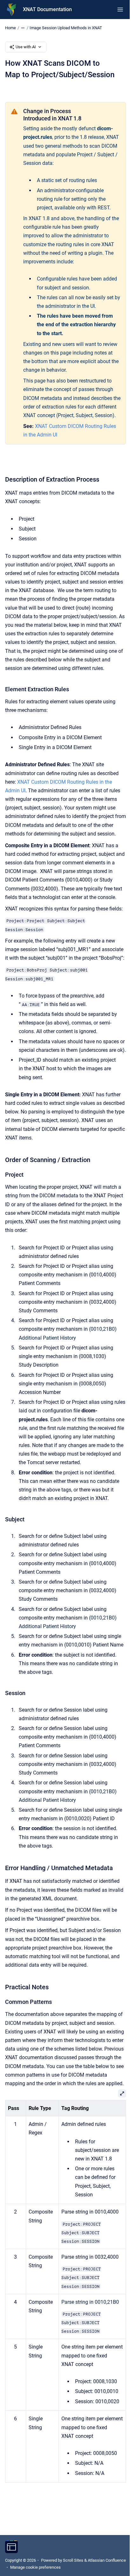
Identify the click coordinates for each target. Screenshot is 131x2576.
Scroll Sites (73, 2560)
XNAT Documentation (47, 9)
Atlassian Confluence (107, 2560)
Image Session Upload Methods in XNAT (66, 28)
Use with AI (26, 47)
